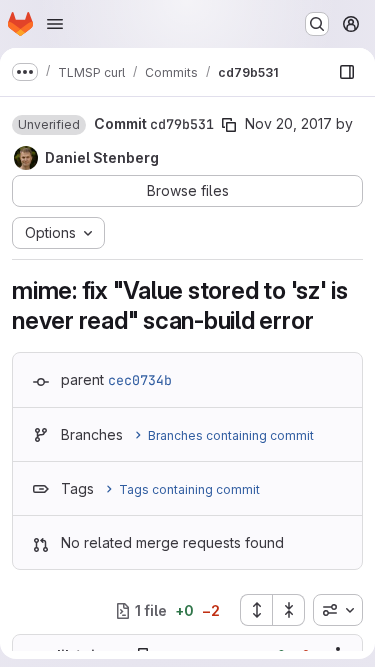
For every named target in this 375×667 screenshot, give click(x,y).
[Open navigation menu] (55, 24)
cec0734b (140, 380)
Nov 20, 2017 (288, 123)
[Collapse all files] (289, 610)
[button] (49, 125)
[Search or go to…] (317, 24)
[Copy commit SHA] (229, 125)
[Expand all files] (256, 610)
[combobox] (338, 610)
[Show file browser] (347, 72)
